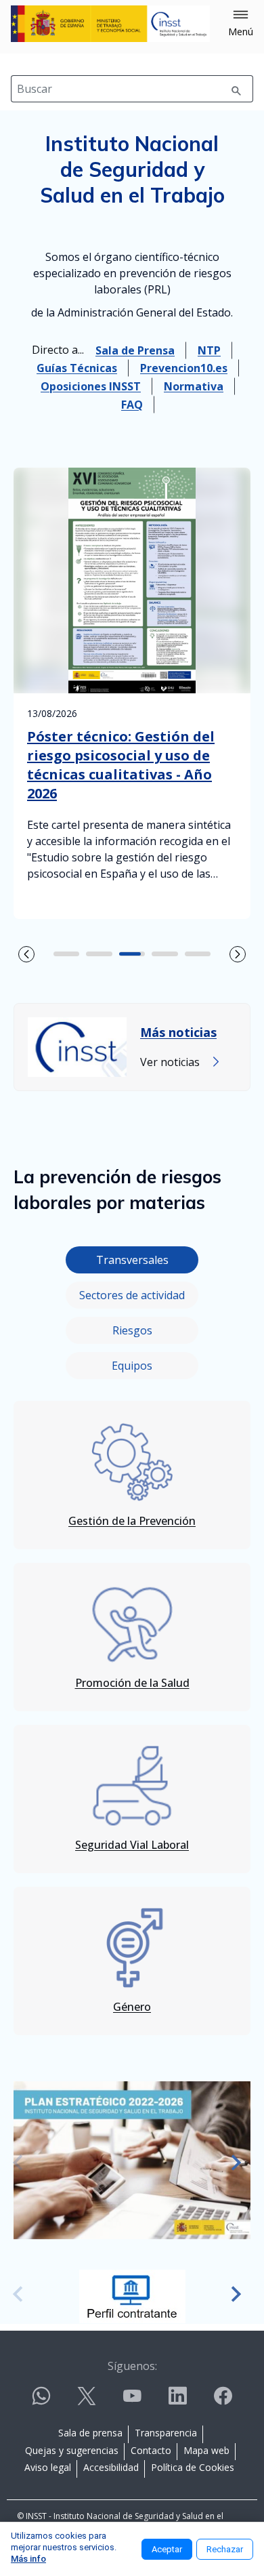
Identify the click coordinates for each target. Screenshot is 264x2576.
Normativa (194, 386)
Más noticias (178, 1032)
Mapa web (206, 2450)
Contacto (151, 2450)
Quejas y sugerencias (72, 2450)
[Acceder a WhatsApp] (41, 2401)
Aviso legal (48, 2467)
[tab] (132, 1260)
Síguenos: (132, 2366)
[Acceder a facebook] (223, 2401)
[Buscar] (236, 89)
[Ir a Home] (110, 24)
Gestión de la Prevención (132, 1521)
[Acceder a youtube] (132, 2401)
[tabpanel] (132, 1711)
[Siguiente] (236, 2164)
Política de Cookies (193, 2467)
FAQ (132, 405)
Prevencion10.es (184, 368)
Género (132, 2007)
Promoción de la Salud (132, 1683)
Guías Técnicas (77, 368)
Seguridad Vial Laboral (132, 1845)
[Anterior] (18, 2164)
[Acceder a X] (87, 2401)
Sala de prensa (90, 2433)
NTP (209, 350)
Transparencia (166, 2433)
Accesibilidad (111, 2467)
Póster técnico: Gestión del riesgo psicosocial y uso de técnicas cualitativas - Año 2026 (121, 765)
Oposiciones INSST (91, 386)
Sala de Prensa (135, 350)
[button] (241, 24)
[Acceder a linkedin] (177, 2401)
